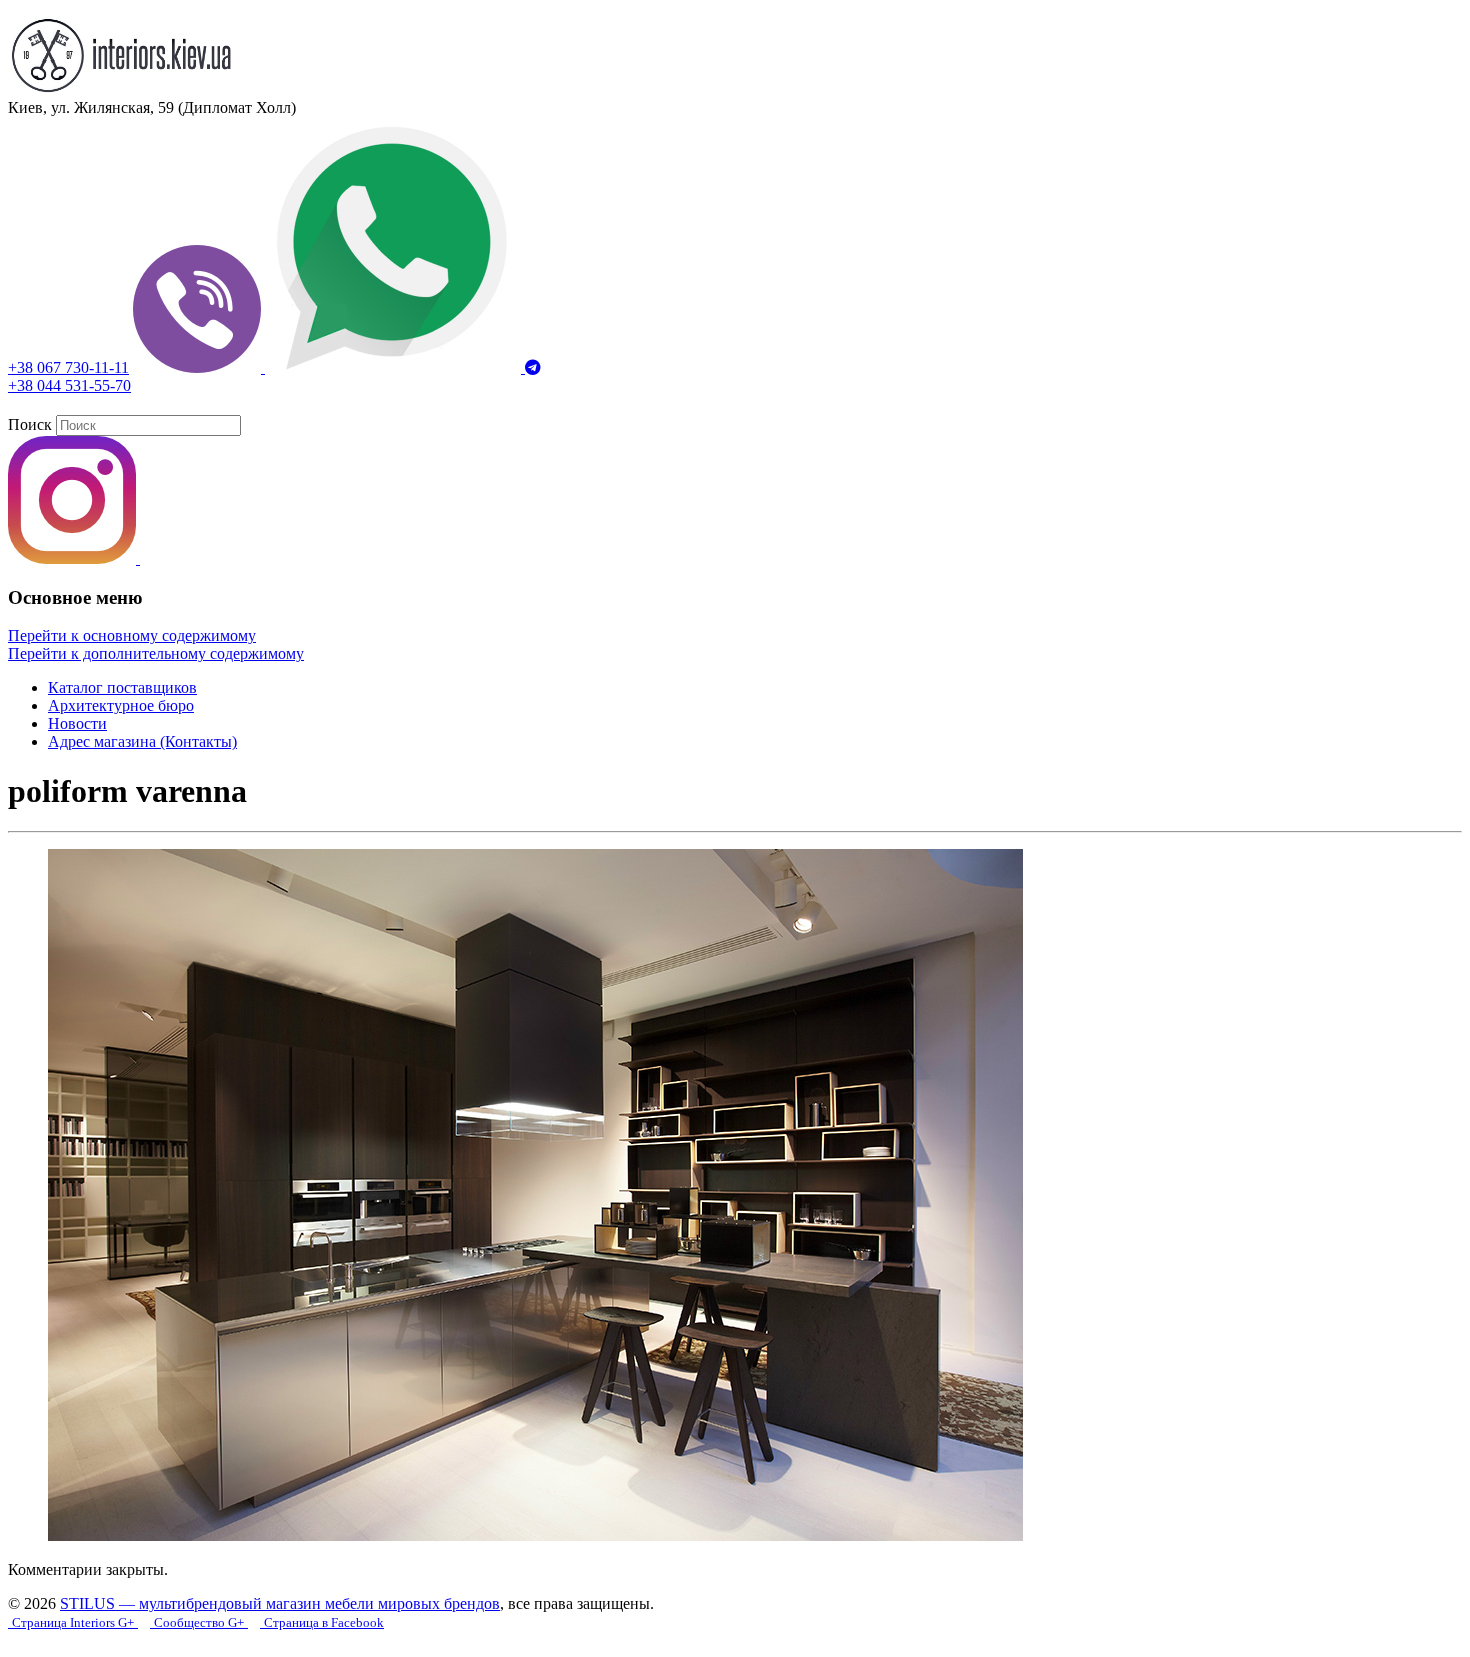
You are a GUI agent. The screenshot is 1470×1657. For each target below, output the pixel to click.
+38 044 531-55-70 (69, 385)
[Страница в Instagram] (74, 558)
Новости (77, 723)
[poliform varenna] (535, 1535)
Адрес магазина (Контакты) (142, 741)
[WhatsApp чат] (395, 367)
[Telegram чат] (533, 367)
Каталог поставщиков (122, 687)
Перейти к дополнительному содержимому (156, 653)
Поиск (30, 424)
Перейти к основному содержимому (132, 635)
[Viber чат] (199, 367)
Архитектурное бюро (121, 705)
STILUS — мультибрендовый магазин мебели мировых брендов (280, 1603)
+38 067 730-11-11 (68, 367)
